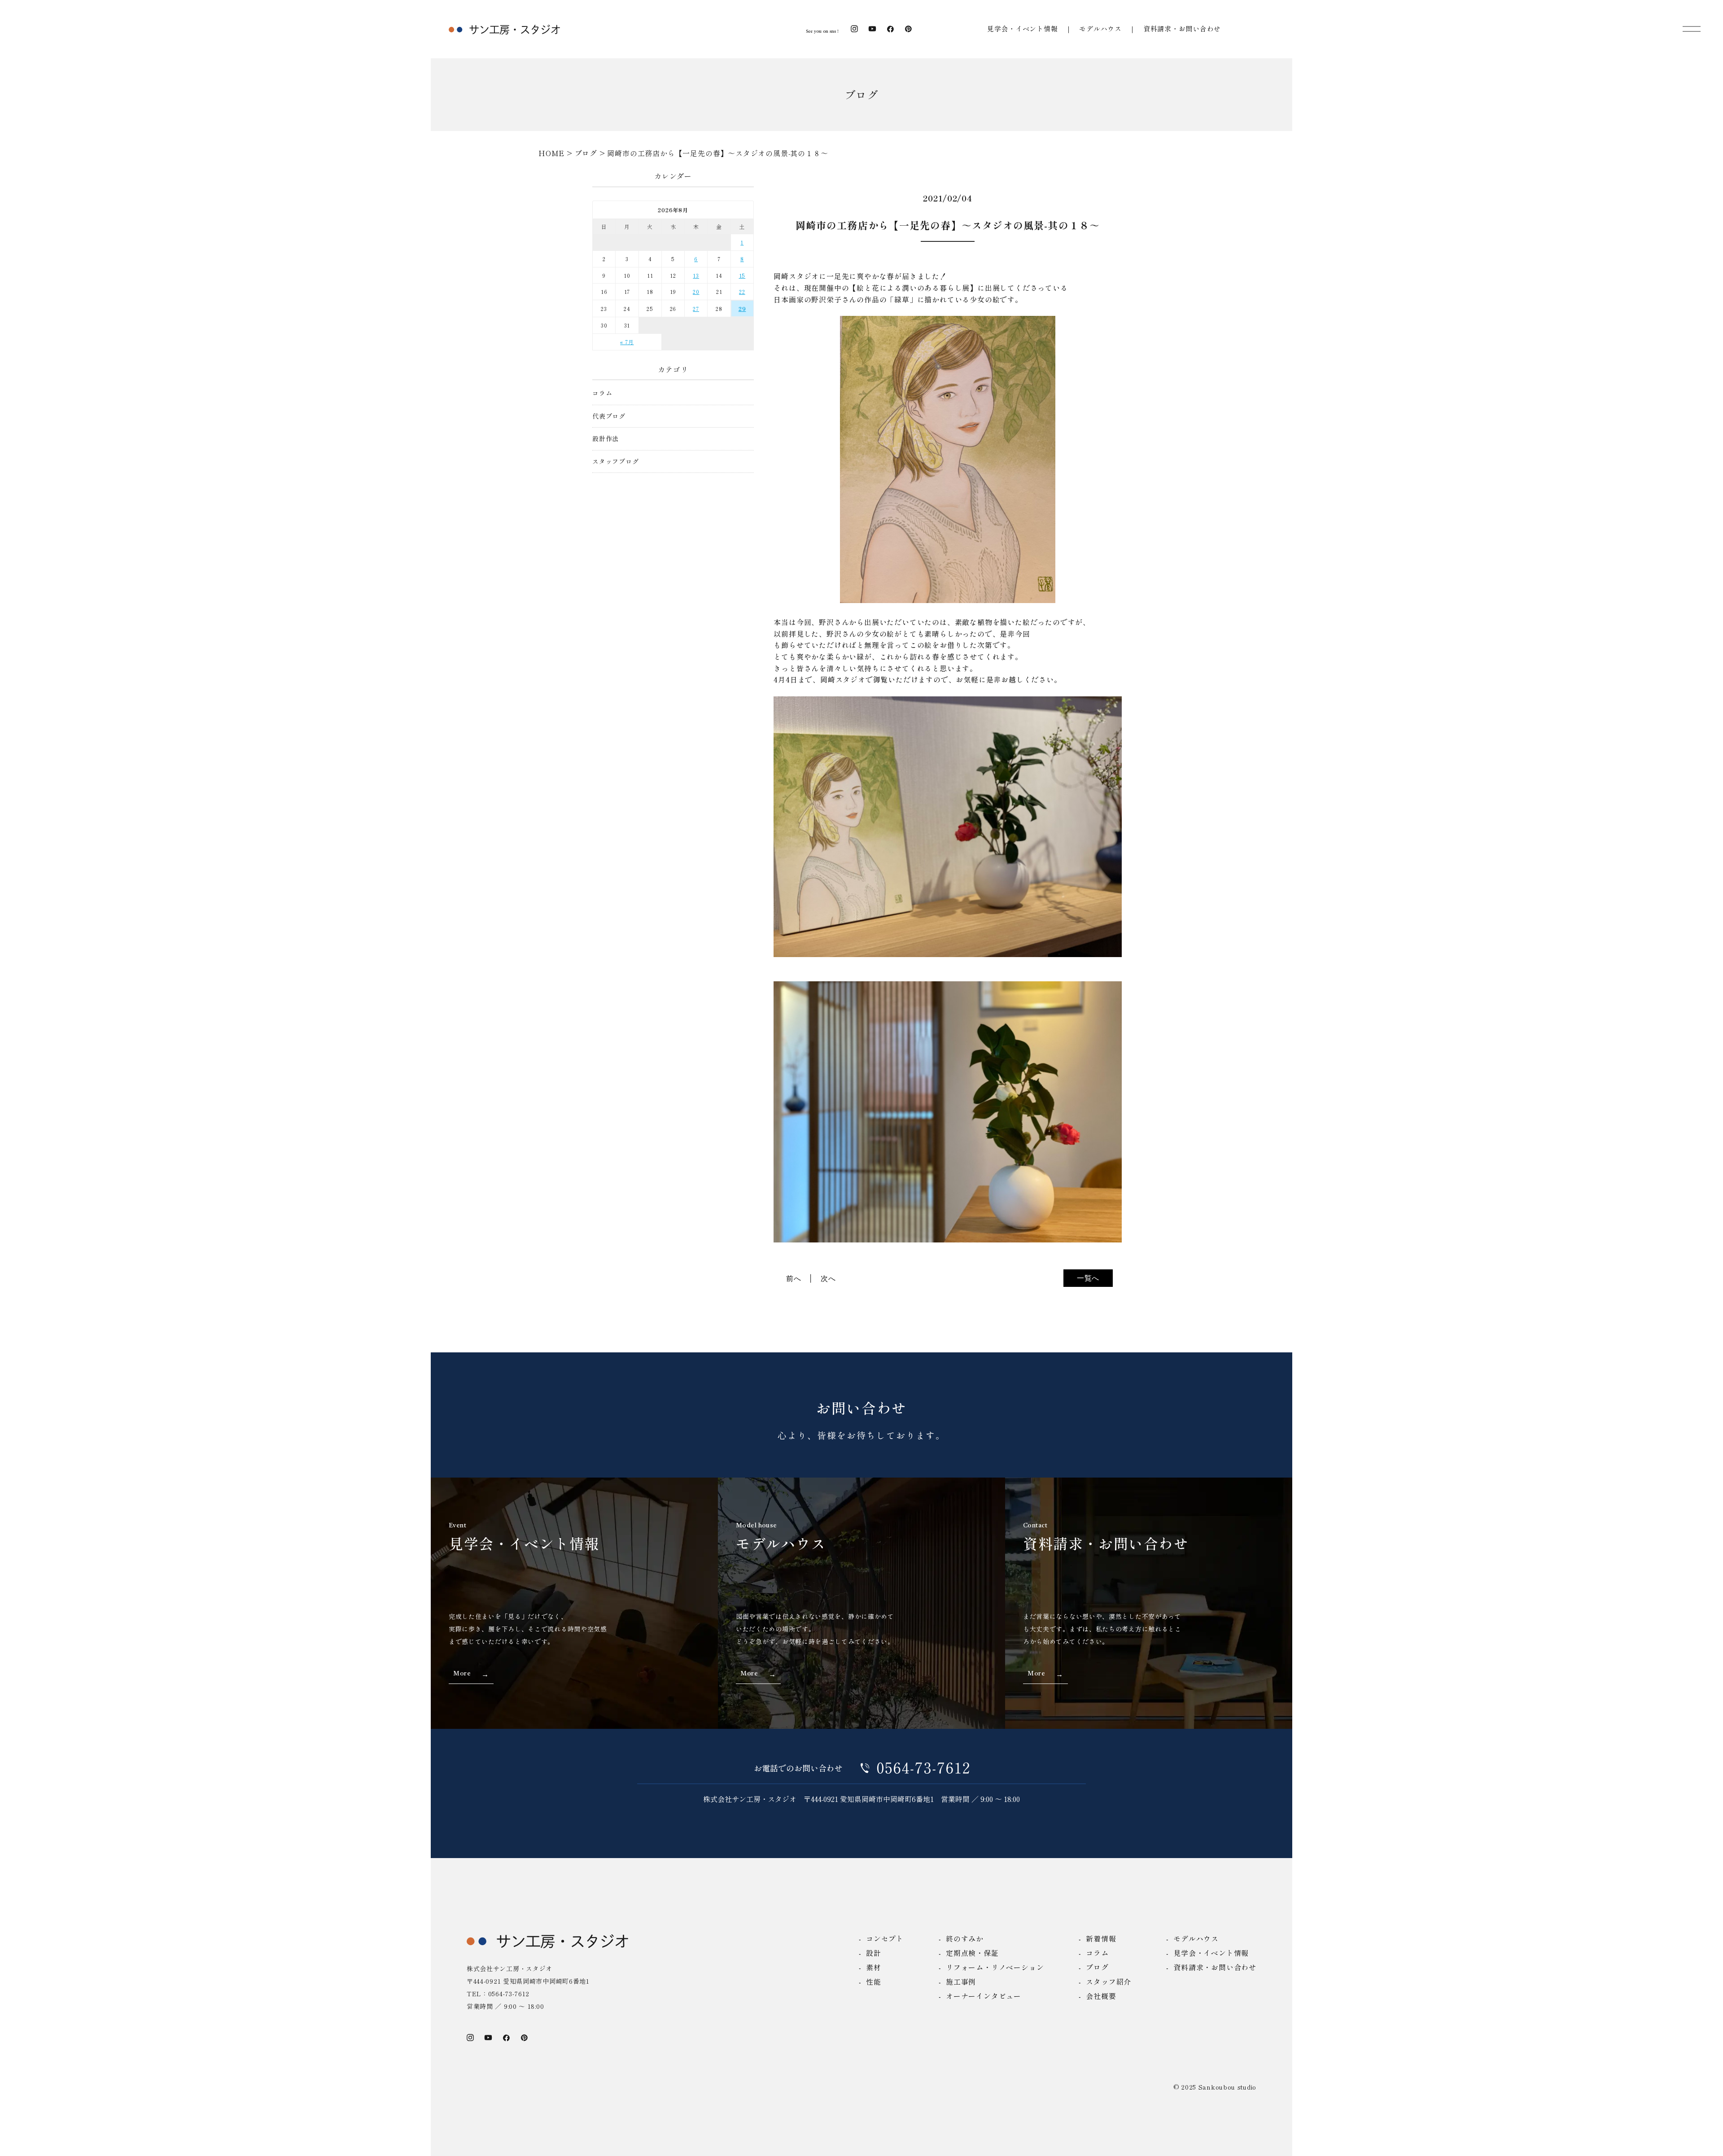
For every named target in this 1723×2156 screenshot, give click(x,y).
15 (742, 275)
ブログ (1097, 1967)
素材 (874, 1967)
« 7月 (627, 342)
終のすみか (965, 1938)
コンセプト (885, 1938)
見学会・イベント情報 (1023, 28)
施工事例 (961, 1981)
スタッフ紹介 (1109, 1981)
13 (696, 275)
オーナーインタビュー (984, 1996)
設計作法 (606, 439)
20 (696, 291)
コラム (602, 393)
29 (742, 308)
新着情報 (1101, 1938)
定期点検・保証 (972, 1953)
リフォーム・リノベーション (995, 1967)
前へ (794, 1278)
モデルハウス (1100, 28)
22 (742, 291)
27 (696, 308)
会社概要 (1101, 1996)
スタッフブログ (616, 461)
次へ (828, 1278)
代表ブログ (609, 416)
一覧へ (1088, 1278)
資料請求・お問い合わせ (1182, 28)
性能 (874, 1981)
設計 (874, 1953)
